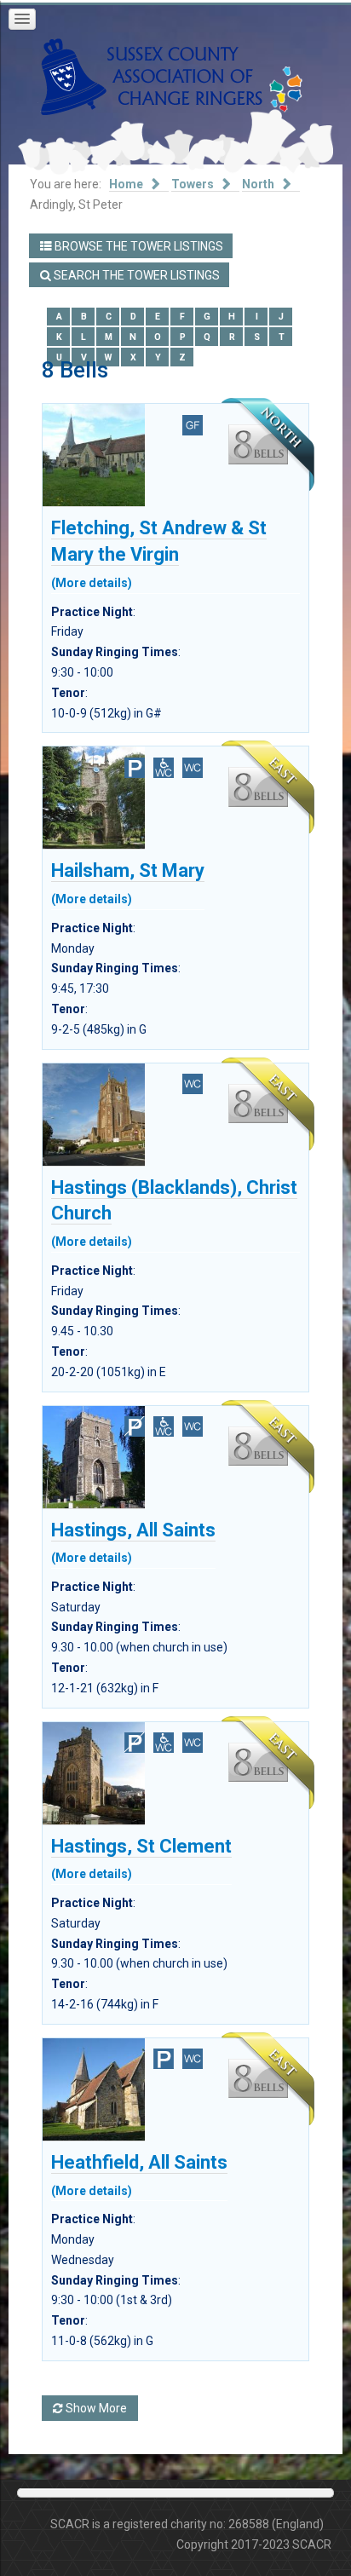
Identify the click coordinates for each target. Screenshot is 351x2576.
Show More (95, 2408)
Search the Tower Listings (135, 275)
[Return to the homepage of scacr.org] (152, 76)
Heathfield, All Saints (139, 2172)
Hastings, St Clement (141, 1856)
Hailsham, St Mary (128, 880)
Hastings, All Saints (133, 1540)
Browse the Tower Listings (138, 246)
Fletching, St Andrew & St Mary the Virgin (159, 551)
